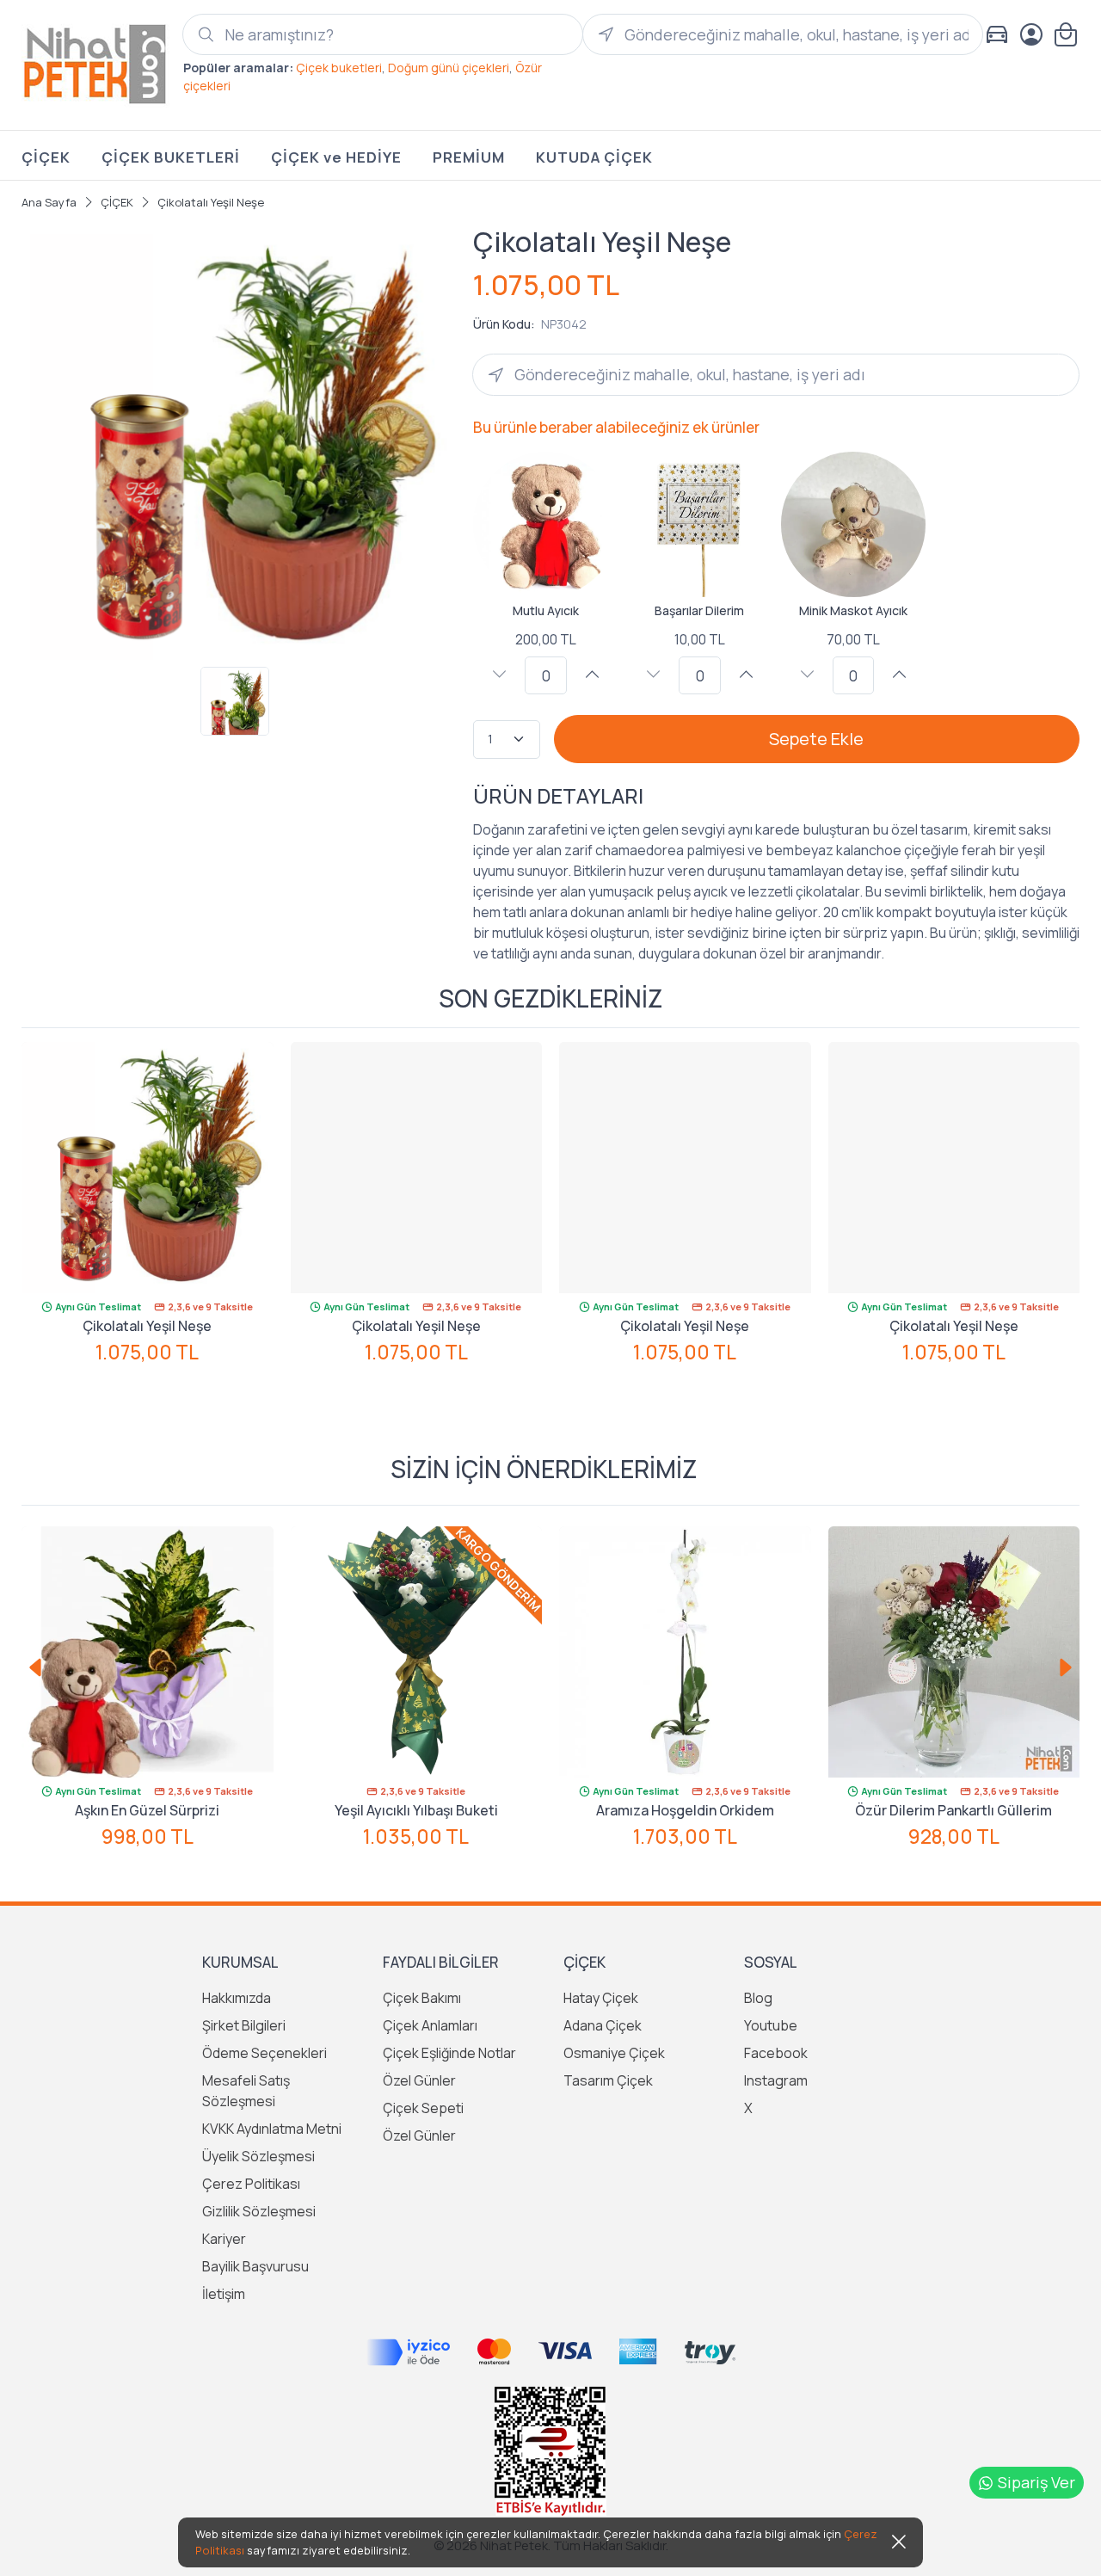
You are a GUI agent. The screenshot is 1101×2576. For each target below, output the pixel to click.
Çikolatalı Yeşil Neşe (147, 1326)
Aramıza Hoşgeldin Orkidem (417, 1810)
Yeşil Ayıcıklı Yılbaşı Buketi (148, 1810)
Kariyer (224, 2239)
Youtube (771, 2025)
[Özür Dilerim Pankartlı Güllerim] (686, 1652)
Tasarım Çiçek (608, 2080)
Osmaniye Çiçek (614, 2053)
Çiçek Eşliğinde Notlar (449, 2053)
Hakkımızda (237, 1998)
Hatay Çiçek (601, 1998)
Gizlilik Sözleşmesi (259, 2211)
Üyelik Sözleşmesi (258, 2156)
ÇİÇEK (46, 157)
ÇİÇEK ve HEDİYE (336, 157)
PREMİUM (469, 157)
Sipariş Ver (1036, 2482)
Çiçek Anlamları (430, 2025)
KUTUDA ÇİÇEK (594, 157)
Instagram (776, 2080)
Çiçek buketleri (339, 68)
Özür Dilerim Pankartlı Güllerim (685, 1810)
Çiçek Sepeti (423, 2108)
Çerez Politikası (251, 2184)
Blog (758, 1998)
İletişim (224, 2294)
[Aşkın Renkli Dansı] (954, 1652)
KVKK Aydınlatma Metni (272, 2129)
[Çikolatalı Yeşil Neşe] (148, 1168)
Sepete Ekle (816, 739)
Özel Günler (419, 2080)
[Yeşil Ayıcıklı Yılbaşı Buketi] (148, 1652)
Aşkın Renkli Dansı (954, 1810)
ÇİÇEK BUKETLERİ (171, 157)
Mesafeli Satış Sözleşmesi (246, 2091)
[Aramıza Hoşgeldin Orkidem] (417, 1652)
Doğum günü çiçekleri (449, 68)
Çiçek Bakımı (422, 1998)
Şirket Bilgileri (244, 2025)
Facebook (776, 2053)
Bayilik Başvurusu (255, 2266)
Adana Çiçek (603, 2025)
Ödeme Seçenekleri (264, 2053)
